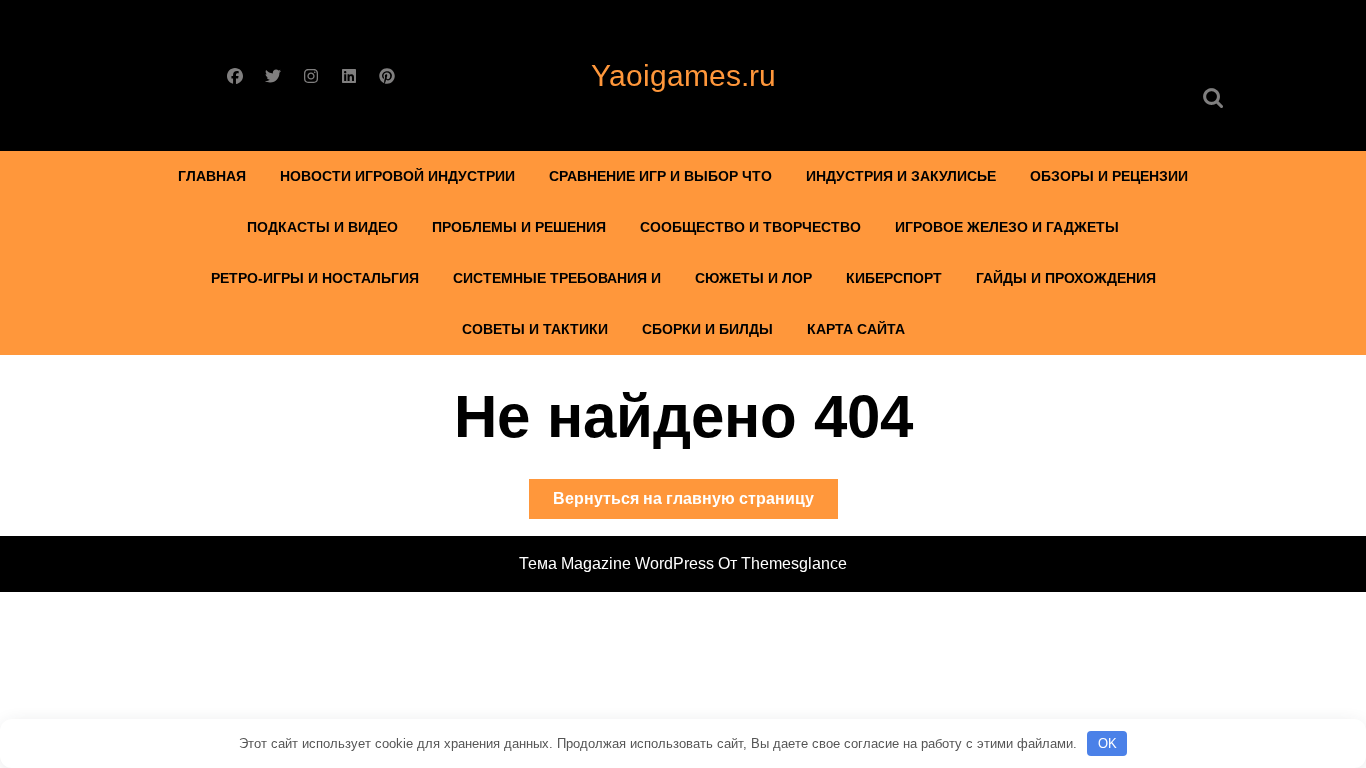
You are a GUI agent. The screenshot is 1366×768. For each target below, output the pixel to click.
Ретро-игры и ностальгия (315, 278)
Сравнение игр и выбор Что (660, 176)
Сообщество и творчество (750, 227)
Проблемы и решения (519, 227)
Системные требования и (557, 278)
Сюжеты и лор (753, 278)
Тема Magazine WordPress (616, 563)
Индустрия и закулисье (901, 176)
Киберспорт (894, 278)
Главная (212, 176)
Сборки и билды (707, 329)
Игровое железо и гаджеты (1007, 227)
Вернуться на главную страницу (695, 504)
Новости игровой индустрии (397, 176)
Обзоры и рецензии (1109, 176)
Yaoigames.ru (683, 75)
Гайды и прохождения (1066, 278)
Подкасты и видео (322, 227)
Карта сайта (856, 329)
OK (1107, 743)
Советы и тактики (535, 329)
